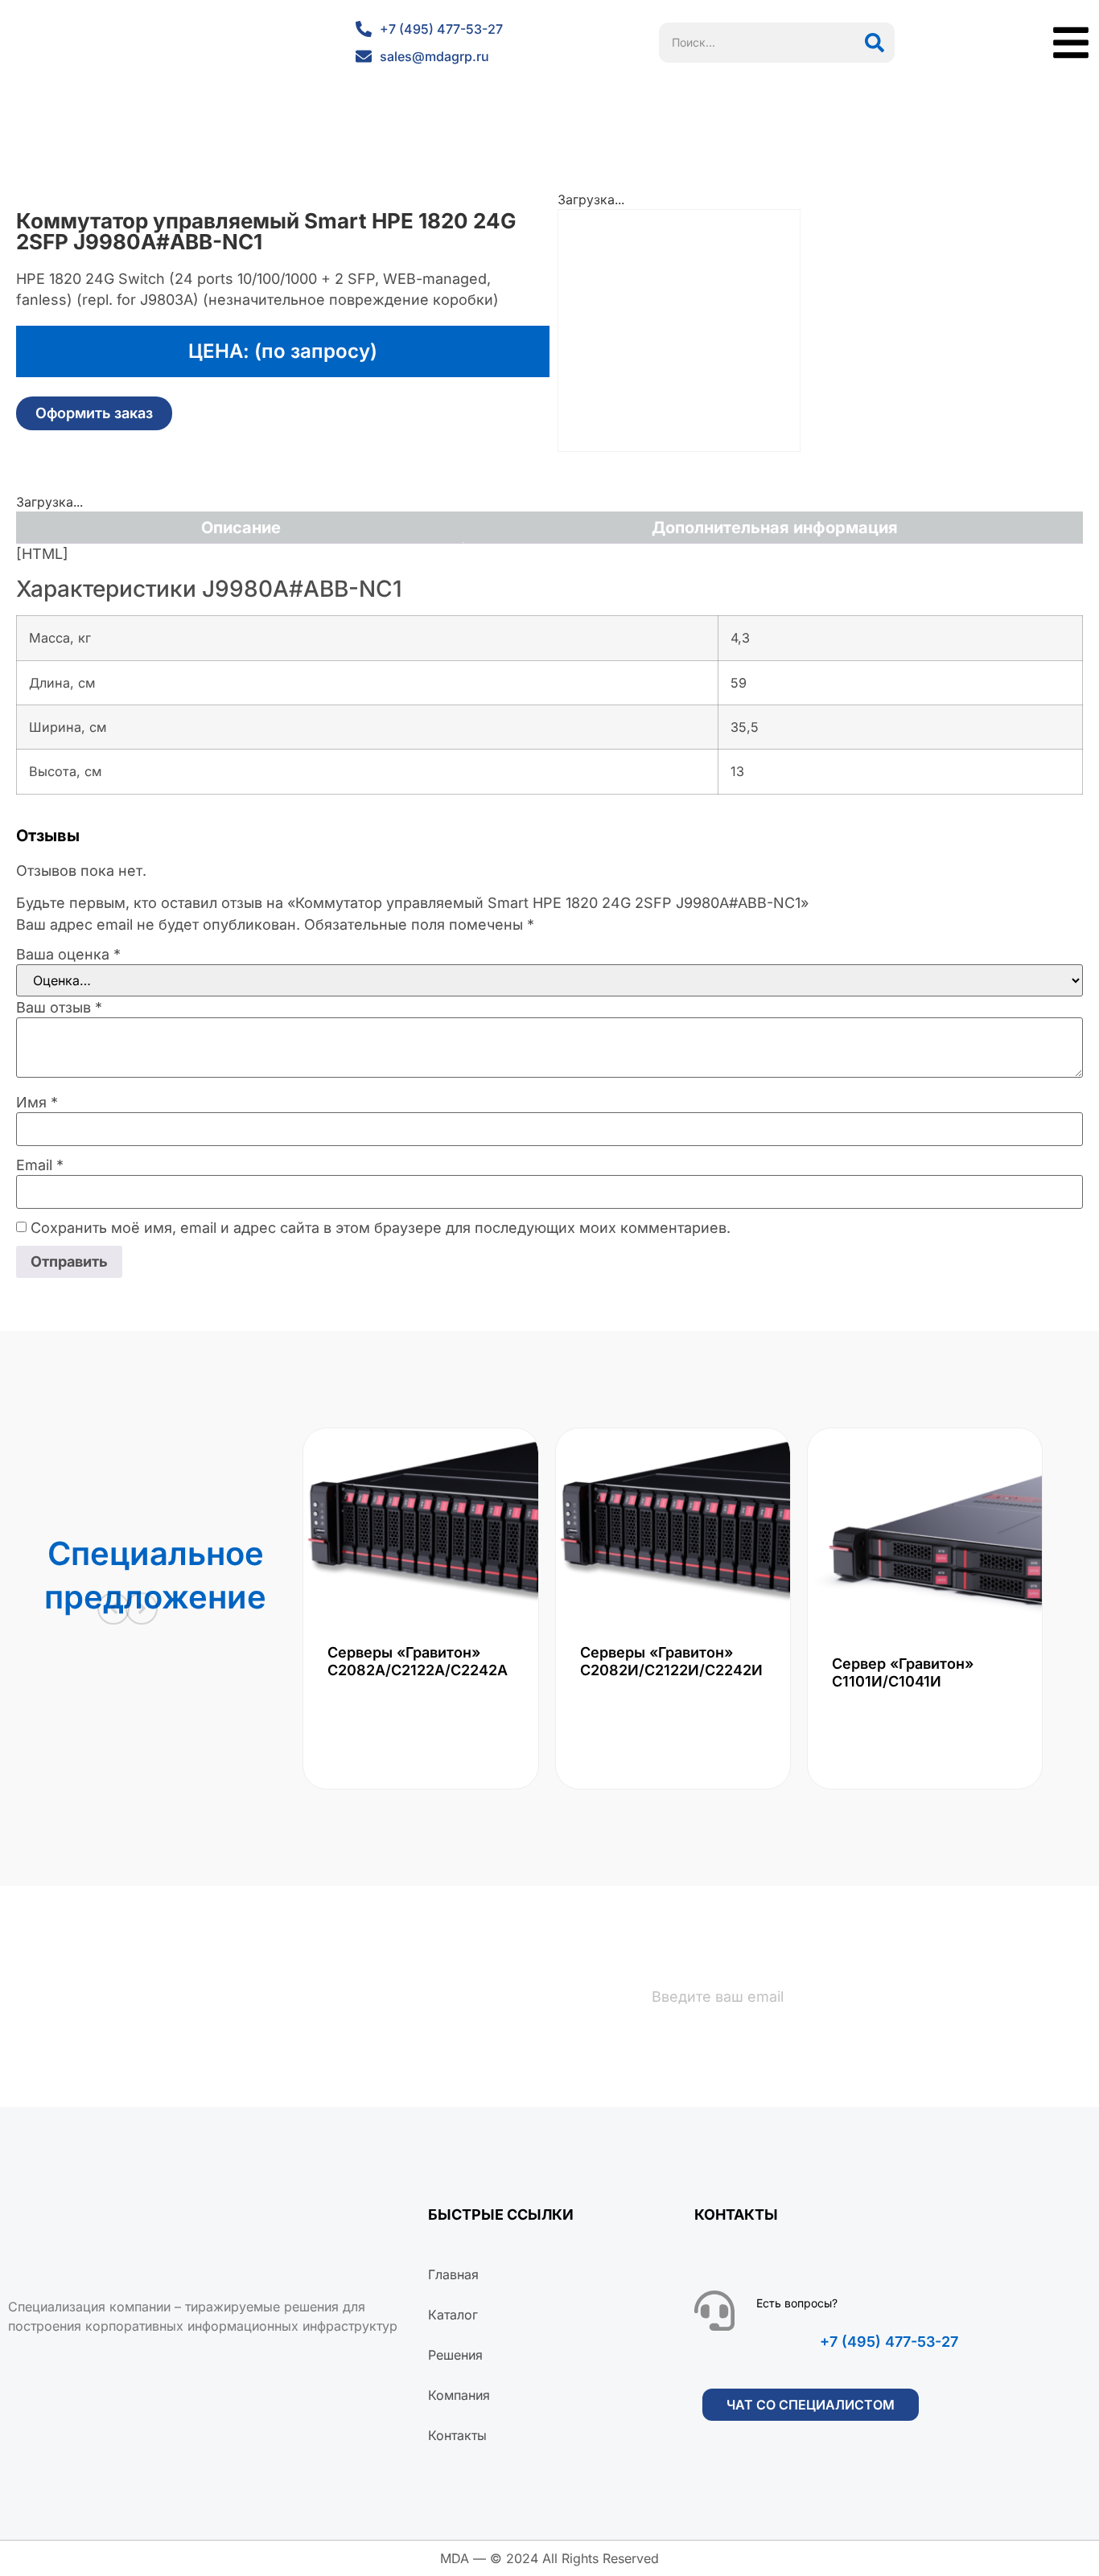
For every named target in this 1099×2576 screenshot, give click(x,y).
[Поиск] (875, 43)
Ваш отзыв (59, 1008)
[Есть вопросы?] (714, 2311)
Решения (455, 2355)
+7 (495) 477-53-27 (889, 2342)
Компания (459, 2395)
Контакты (457, 2435)
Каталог (453, 2315)
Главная (453, 2274)
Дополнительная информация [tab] (775, 528)
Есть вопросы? (797, 2303)
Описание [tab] (241, 528)
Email (40, 1165)
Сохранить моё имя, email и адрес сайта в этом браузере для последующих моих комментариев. (381, 1228)
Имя (37, 1103)
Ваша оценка (68, 955)
